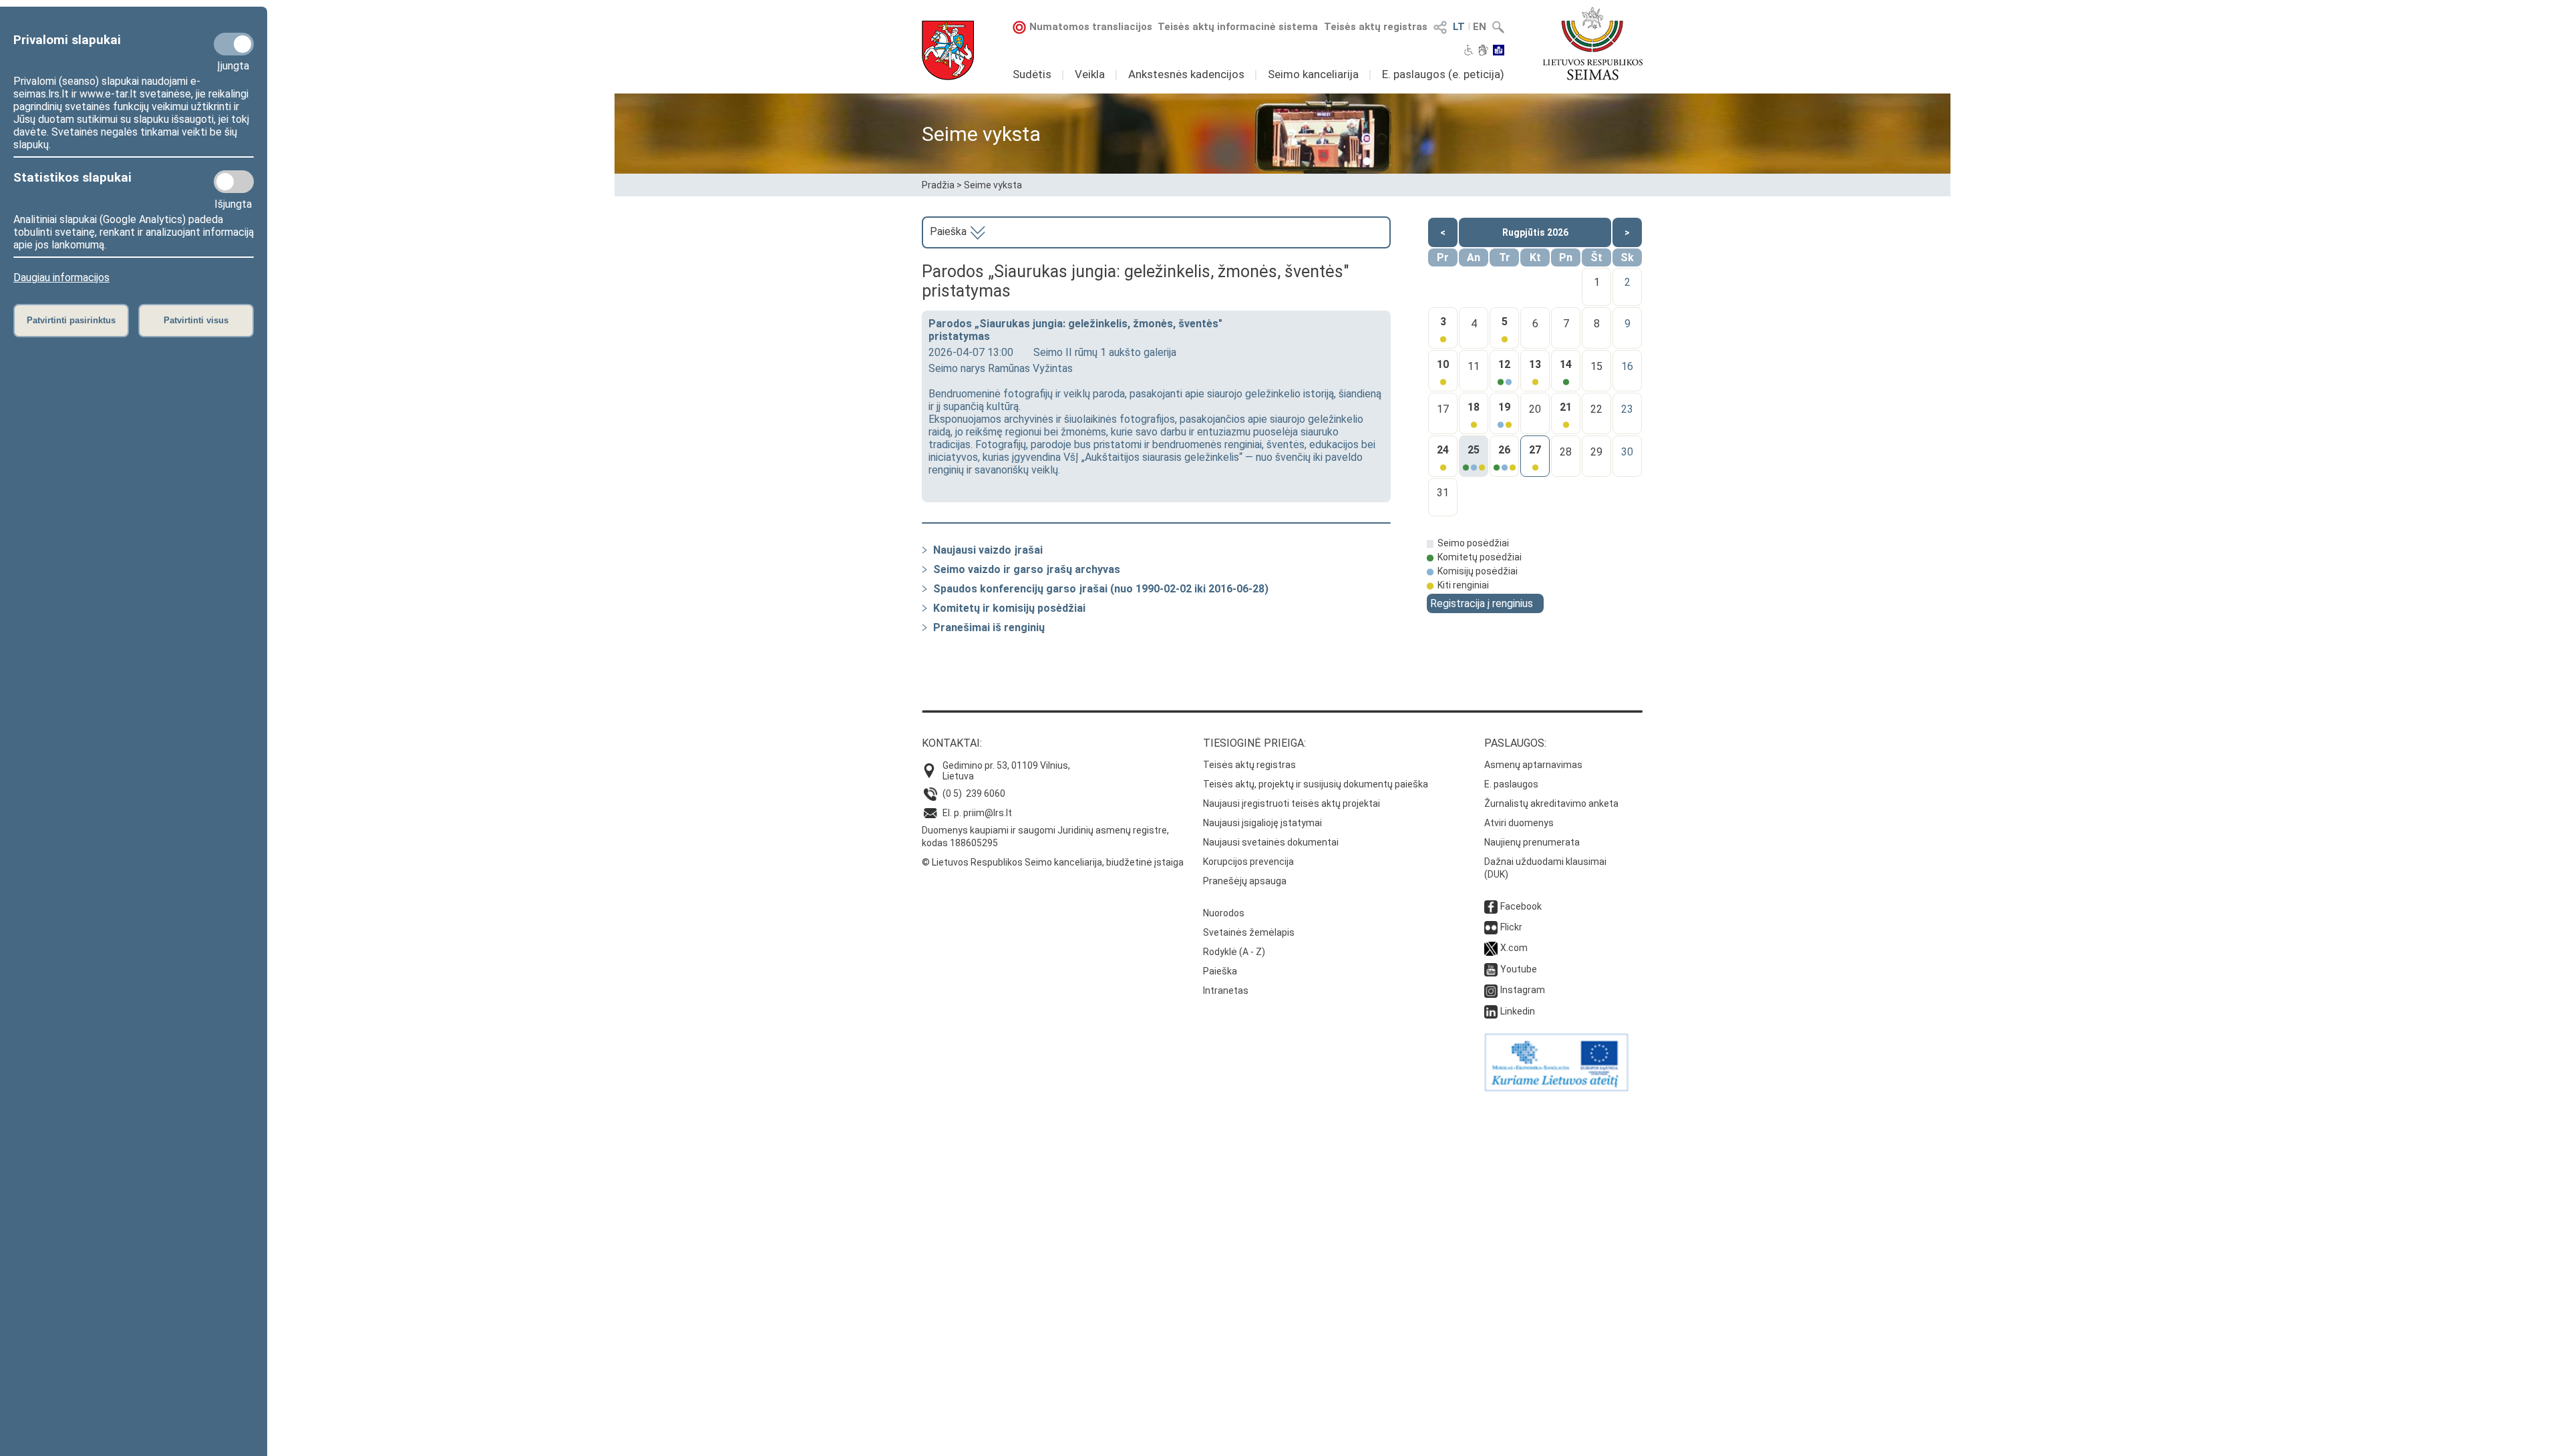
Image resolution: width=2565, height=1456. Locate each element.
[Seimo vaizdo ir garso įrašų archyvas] (924, 569)
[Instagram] (1491, 990)
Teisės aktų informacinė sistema (1238, 27)
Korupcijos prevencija (1248, 862)
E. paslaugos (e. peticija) (1443, 74)
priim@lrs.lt (988, 813)
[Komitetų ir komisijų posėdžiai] (924, 608)
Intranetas (1226, 990)
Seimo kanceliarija (1313, 74)
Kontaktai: (952, 743)
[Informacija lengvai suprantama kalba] (1499, 51)
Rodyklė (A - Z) (1234, 952)
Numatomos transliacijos (1091, 27)
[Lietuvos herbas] (948, 50)
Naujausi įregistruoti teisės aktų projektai (1292, 803)
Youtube (1519, 969)
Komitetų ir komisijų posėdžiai (1009, 608)
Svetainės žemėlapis (1249, 932)
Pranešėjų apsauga (1245, 881)
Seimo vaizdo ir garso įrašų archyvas (1027, 569)
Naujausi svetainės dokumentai (1271, 842)
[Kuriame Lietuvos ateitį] (1556, 1088)
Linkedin (1518, 1011)
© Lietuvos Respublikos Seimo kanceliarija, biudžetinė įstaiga (1053, 862)
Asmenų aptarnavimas (1533, 765)
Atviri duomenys (1519, 823)
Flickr (1511, 927)
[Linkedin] (1491, 1011)
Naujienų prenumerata (1532, 842)
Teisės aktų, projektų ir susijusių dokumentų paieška (1316, 784)
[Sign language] (1483, 51)
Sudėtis (1032, 74)
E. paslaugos (1511, 784)
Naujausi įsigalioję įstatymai (1262, 823)
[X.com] (1491, 948)
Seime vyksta (993, 185)
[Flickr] (1491, 927)
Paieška (950, 231)
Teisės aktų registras (1376, 27)
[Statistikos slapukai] (234, 182)
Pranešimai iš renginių (989, 627)
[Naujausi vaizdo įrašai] (924, 550)
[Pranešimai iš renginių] (924, 627)
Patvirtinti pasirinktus (71, 320)
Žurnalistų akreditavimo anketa (1551, 803)
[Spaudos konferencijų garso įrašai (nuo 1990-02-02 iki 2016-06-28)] (924, 589)
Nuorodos (1224, 913)
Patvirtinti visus (196, 320)
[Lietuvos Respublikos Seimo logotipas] (1593, 43)
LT (1459, 27)
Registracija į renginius (1482, 603)
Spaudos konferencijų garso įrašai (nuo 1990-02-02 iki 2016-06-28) (1101, 589)
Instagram (1523, 990)
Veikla (1090, 74)
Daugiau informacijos (61, 278)
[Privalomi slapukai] (234, 44)
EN (1480, 27)
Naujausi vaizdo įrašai (988, 550)
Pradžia (938, 185)
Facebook (1521, 906)
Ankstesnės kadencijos (1186, 74)
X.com (1514, 948)
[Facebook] (1491, 906)
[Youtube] (1491, 969)
